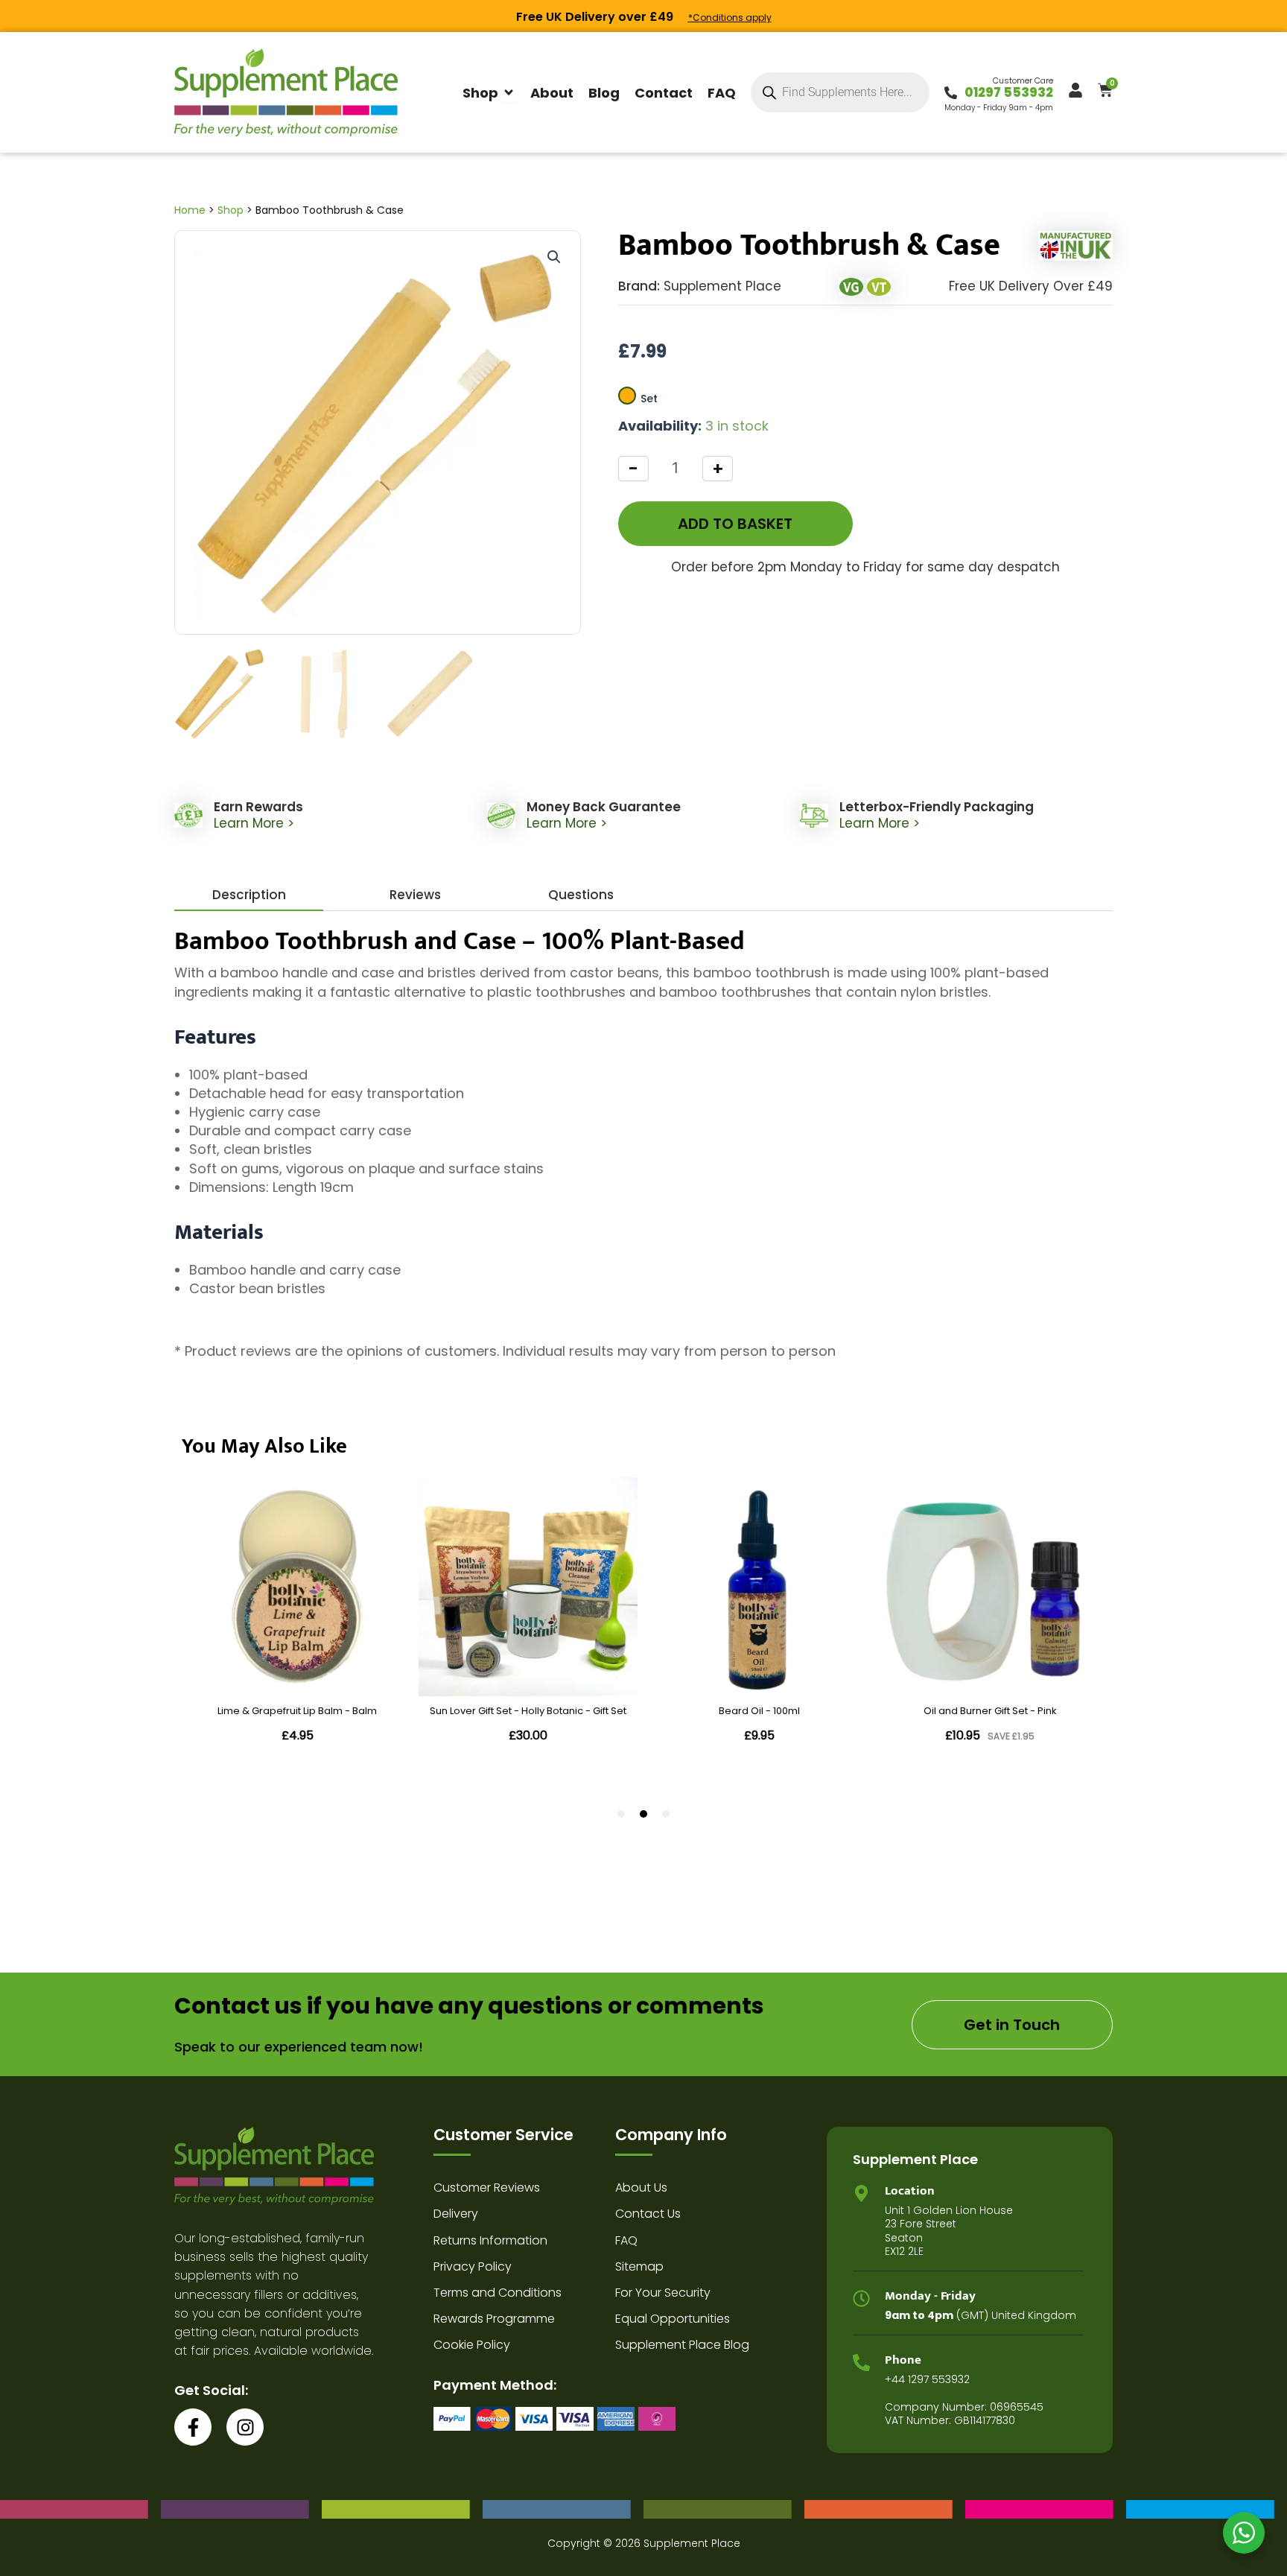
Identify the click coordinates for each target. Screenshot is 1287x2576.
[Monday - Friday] (861, 2299)
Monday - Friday (930, 2296)
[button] (554, 257)
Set (649, 399)
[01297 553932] (951, 93)
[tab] (415, 895)
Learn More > (254, 823)
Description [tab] (249, 895)
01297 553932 (1009, 92)
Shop (231, 210)
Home (190, 210)
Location (910, 2191)
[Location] (861, 2193)
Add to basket (735, 524)
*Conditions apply (730, 18)
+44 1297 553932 (927, 2379)
